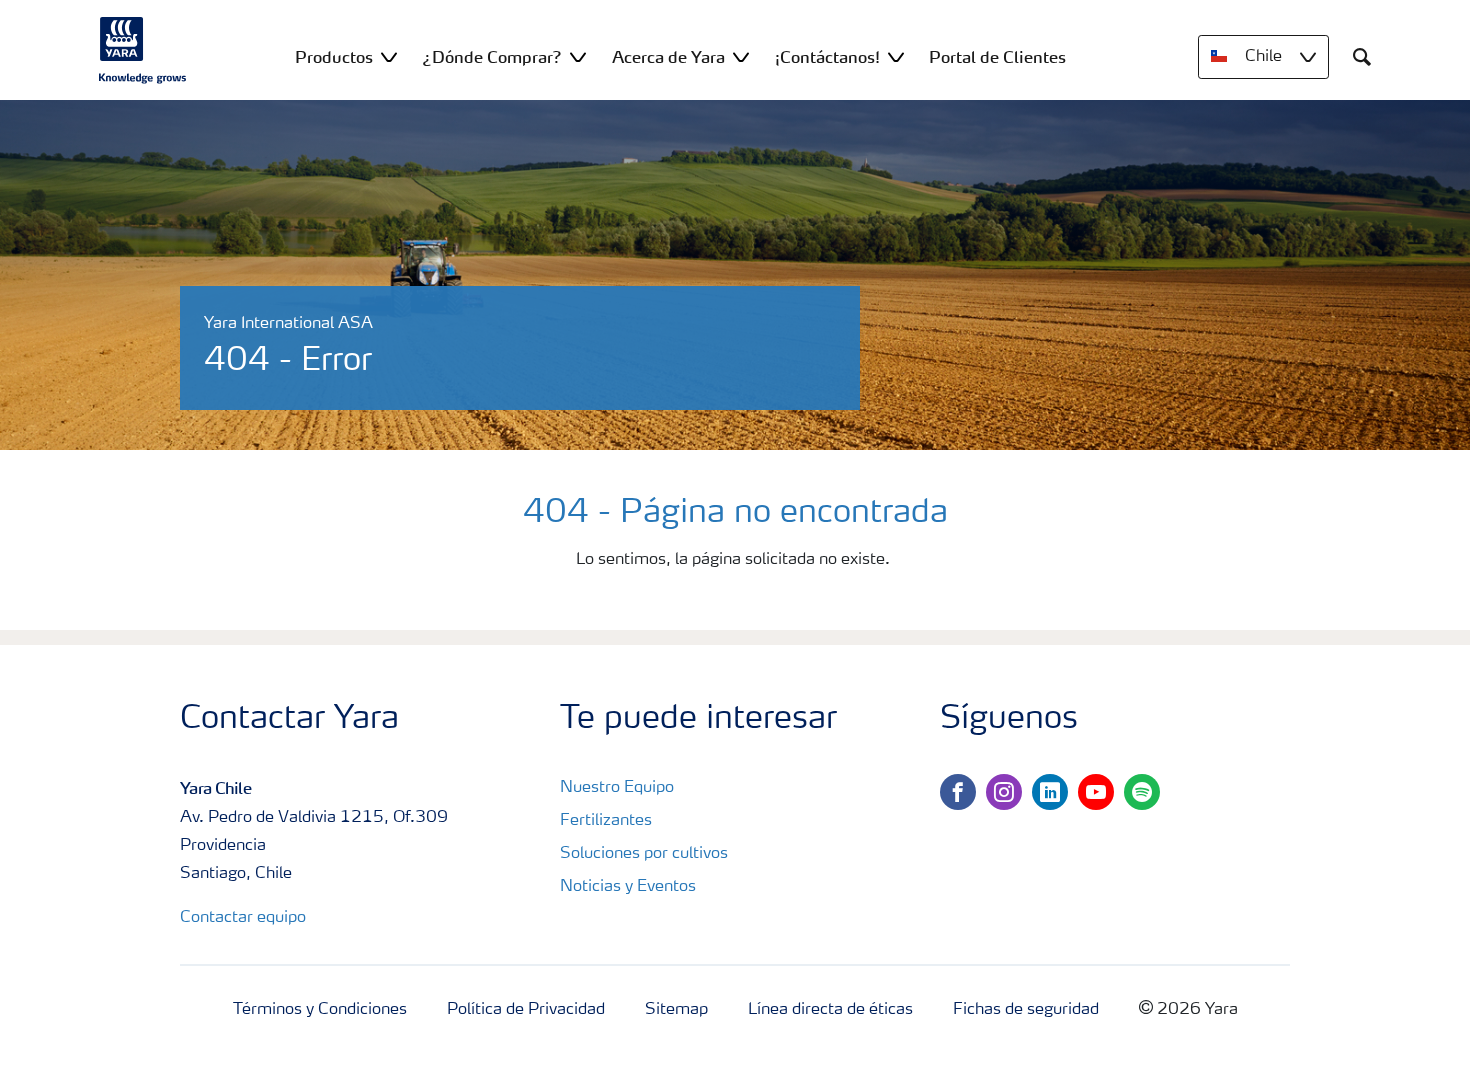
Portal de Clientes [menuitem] (997, 57)
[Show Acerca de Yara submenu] (741, 56)
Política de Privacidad (526, 1010)
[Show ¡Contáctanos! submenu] (896, 56)
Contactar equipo (243, 918)
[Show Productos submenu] (389, 56)
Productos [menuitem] (334, 57)
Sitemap (676, 1010)
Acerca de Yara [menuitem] (668, 57)
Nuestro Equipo (617, 788)
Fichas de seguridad (1026, 1010)
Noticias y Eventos (628, 887)
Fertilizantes (606, 821)
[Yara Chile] (143, 50)
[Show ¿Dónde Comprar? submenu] (578, 56)
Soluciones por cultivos (644, 854)
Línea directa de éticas (830, 1010)
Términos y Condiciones (320, 1010)
